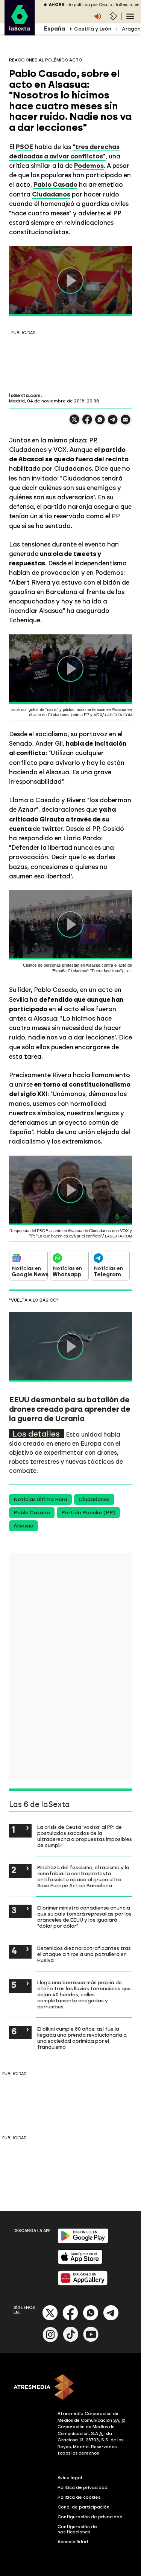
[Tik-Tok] (71, 2340)
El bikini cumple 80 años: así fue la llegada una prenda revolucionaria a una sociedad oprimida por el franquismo (82, 2038)
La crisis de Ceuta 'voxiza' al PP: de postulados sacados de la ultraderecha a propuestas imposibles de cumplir (85, 1836)
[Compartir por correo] (126, 423)
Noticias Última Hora (40, 1499)
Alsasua (23, 1526)
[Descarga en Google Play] (83, 2242)
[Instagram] (50, 2340)
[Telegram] (111, 2319)
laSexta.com (25, 396)
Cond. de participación (83, 2507)
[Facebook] (70, 2319)
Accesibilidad (73, 2542)
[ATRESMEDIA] (70, 2388)
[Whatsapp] (91, 2319)
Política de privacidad (83, 2487)
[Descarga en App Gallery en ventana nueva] (83, 2284)
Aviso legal (70, 2478)
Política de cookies (79, 2497)
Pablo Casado (32, 1513)
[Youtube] (91, 2340)
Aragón (131, 29)
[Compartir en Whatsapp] (100, 423)
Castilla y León (93, 29)
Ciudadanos (94, 1499)
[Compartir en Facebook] (87, 423)
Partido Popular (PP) (88, 1513)
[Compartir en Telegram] (113, 423)
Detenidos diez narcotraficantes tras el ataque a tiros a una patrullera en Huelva (84, 1954)
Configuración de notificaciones (77, 2529)
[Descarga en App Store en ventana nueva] (80, 2263)
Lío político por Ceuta (89, 5)
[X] (74, 423)
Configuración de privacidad (90, 2517)
